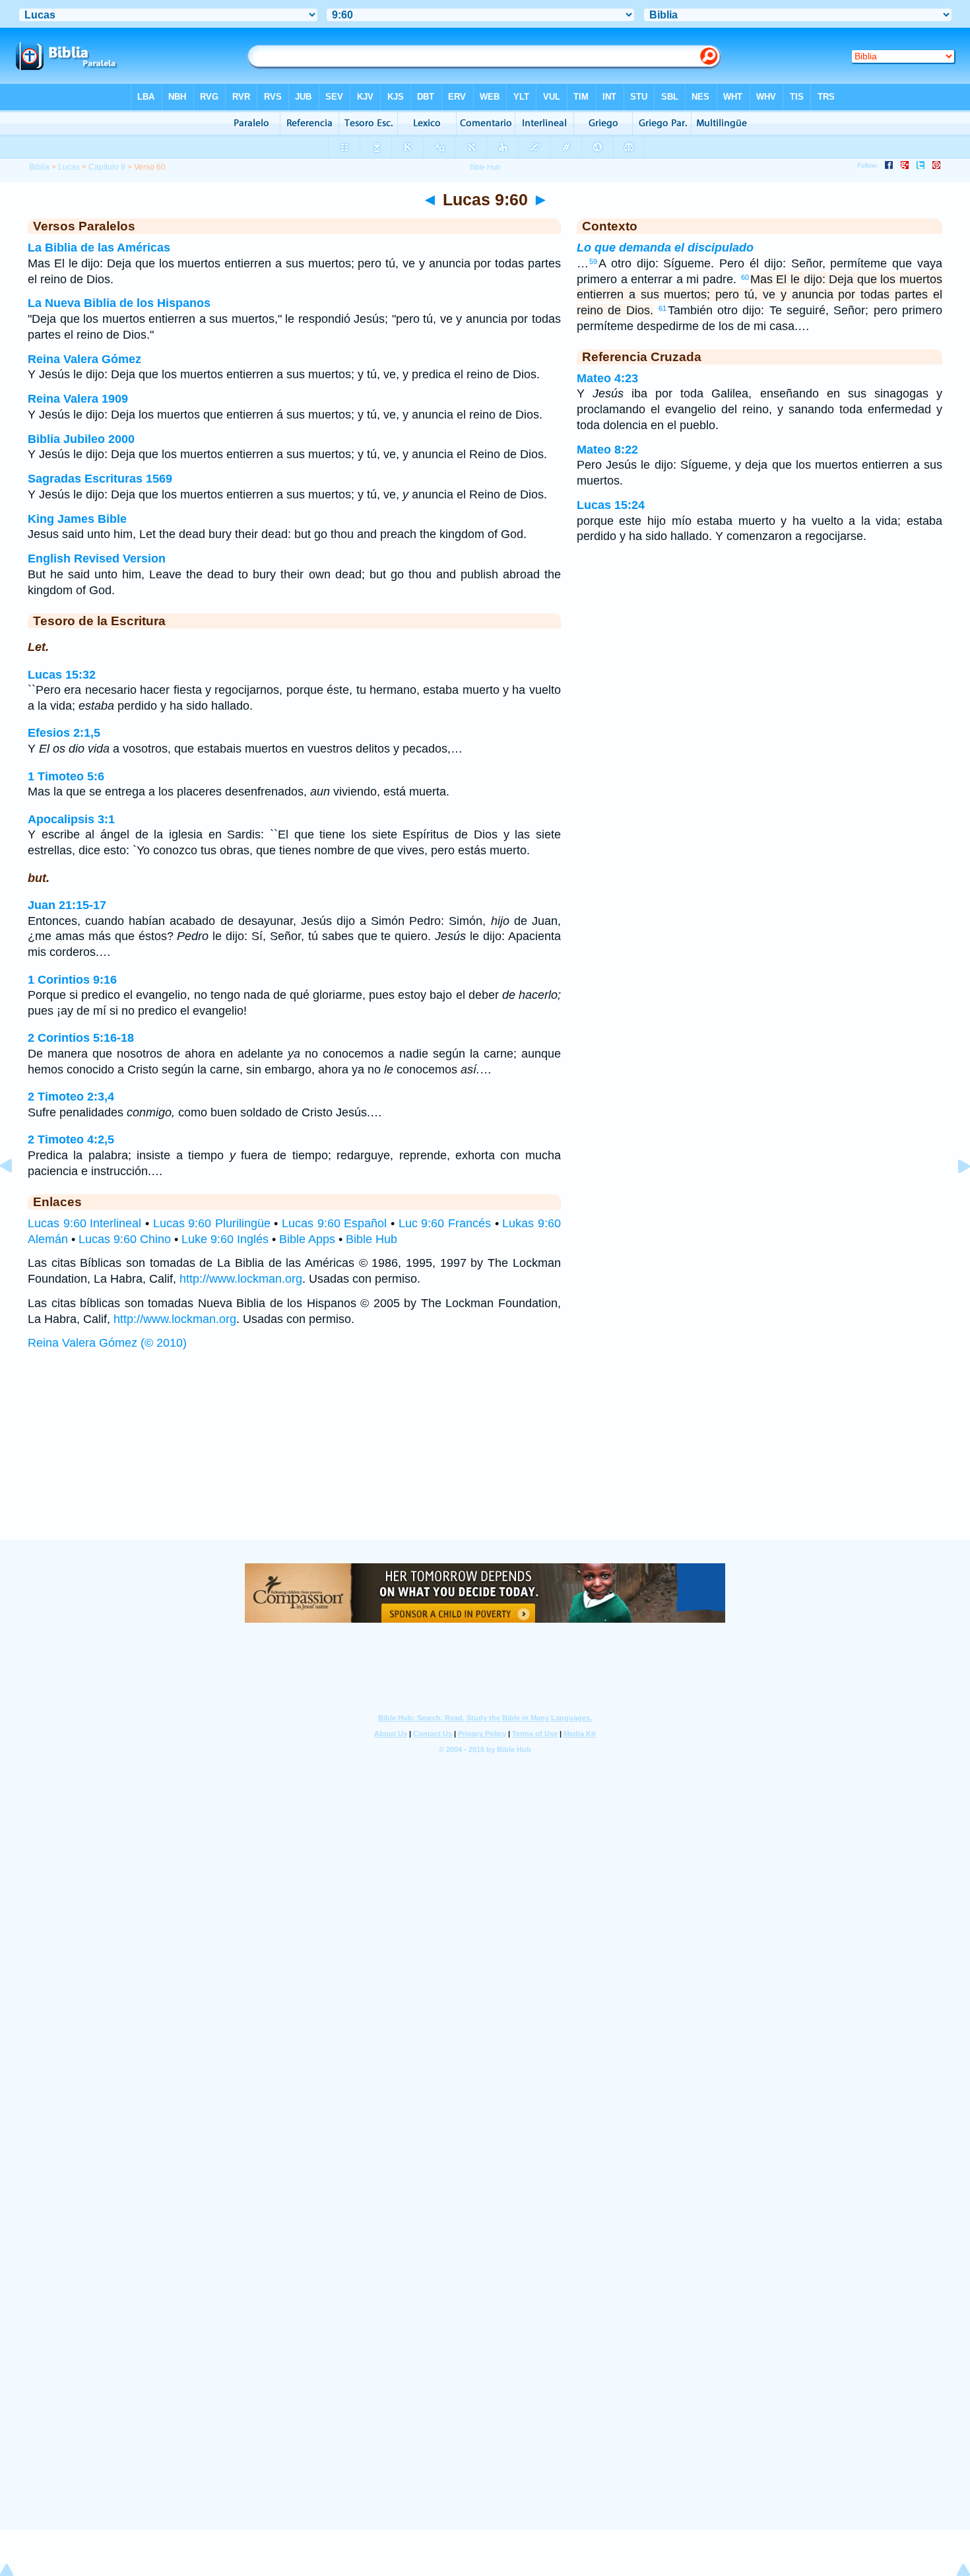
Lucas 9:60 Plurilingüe (212, 1223)
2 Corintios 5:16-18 (81, 1038)
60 (745, 277)
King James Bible (77, 519)
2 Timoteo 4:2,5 (71, 1139)
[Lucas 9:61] (954, 1196)
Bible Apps (307, 1239)
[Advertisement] (485, 1458)
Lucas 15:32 (62, 675)
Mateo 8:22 (607, 450)
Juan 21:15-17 (67, 905)
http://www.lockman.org (241, 1279)
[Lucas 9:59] (16, 1196)
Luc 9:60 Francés (445, 1223)
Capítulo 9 (107, 167)
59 (593, 261)
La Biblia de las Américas (99, 248)
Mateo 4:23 (607, 378)
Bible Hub (372, 1239)
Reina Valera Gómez (84, 359)
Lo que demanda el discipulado (665, 248)
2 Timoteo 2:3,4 (71, 1097)
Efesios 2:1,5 (64, 733)
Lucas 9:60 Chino (125, 1239)
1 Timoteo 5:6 (66, 776)
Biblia (39, 167)
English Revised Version (97, 559)
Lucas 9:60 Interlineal (84, 1223)
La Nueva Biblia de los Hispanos (119, 303)
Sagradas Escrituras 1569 (100, 479)
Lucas (69, 167)
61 (663, 308)
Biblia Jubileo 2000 (81, 439)
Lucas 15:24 (611, 505)
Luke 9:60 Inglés (225, 1239)
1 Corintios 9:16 (72, 980)
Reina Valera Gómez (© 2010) (107, 1343)
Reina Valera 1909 (78, 399)
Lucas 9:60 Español (334, 1223)
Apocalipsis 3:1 (71, 819)
